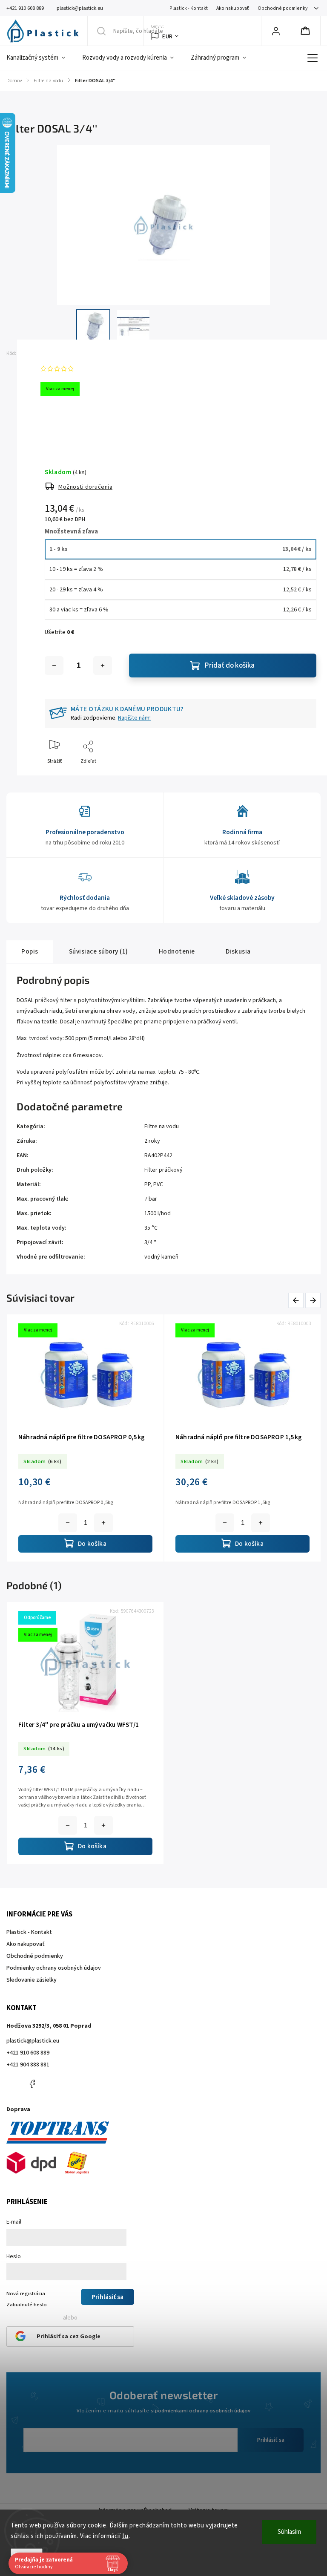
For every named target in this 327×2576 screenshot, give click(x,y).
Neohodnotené (96, 369)
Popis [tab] (30, 951)
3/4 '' (150, 1242)
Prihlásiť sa (271, 2440)
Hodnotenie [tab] (177, 951)
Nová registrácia (26, 2294)
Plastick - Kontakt (189, 8)
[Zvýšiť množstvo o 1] (103, 666)
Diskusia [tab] (238, 951)
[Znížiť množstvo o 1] (54, 666)
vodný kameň (161, 1257)
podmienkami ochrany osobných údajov (203, 2411)
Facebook (32, 2084)
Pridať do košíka (230, 666)
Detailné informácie (67, 425)
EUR (168, 36)
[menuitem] (40, 58)
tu (125, 2536)
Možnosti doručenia (85, 487)
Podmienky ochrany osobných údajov (54, 1968)
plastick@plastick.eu (33, 2041)
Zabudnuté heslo (27, 2305)
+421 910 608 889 (28, 2053)
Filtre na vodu (162, 1127)
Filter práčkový (163, 1170)
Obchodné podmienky (283, 8)
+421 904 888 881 (28, 2065)
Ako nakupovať (233, 8)
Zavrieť (301, 775)
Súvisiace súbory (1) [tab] (99, 951)
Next (313, 1301)
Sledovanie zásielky (32, 1980)
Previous (297, 1301)
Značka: (61, 353)
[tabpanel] (85, 1733)
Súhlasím (289, 2532)
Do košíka (111, 1523)
